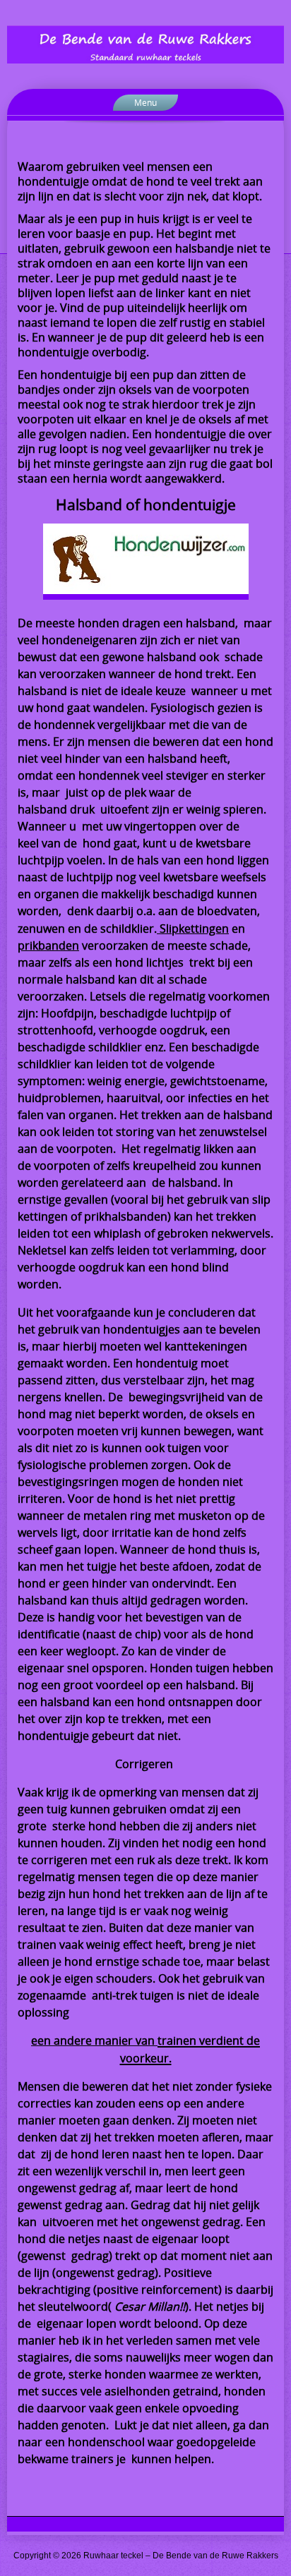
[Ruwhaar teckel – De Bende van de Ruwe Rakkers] (145, 44)
